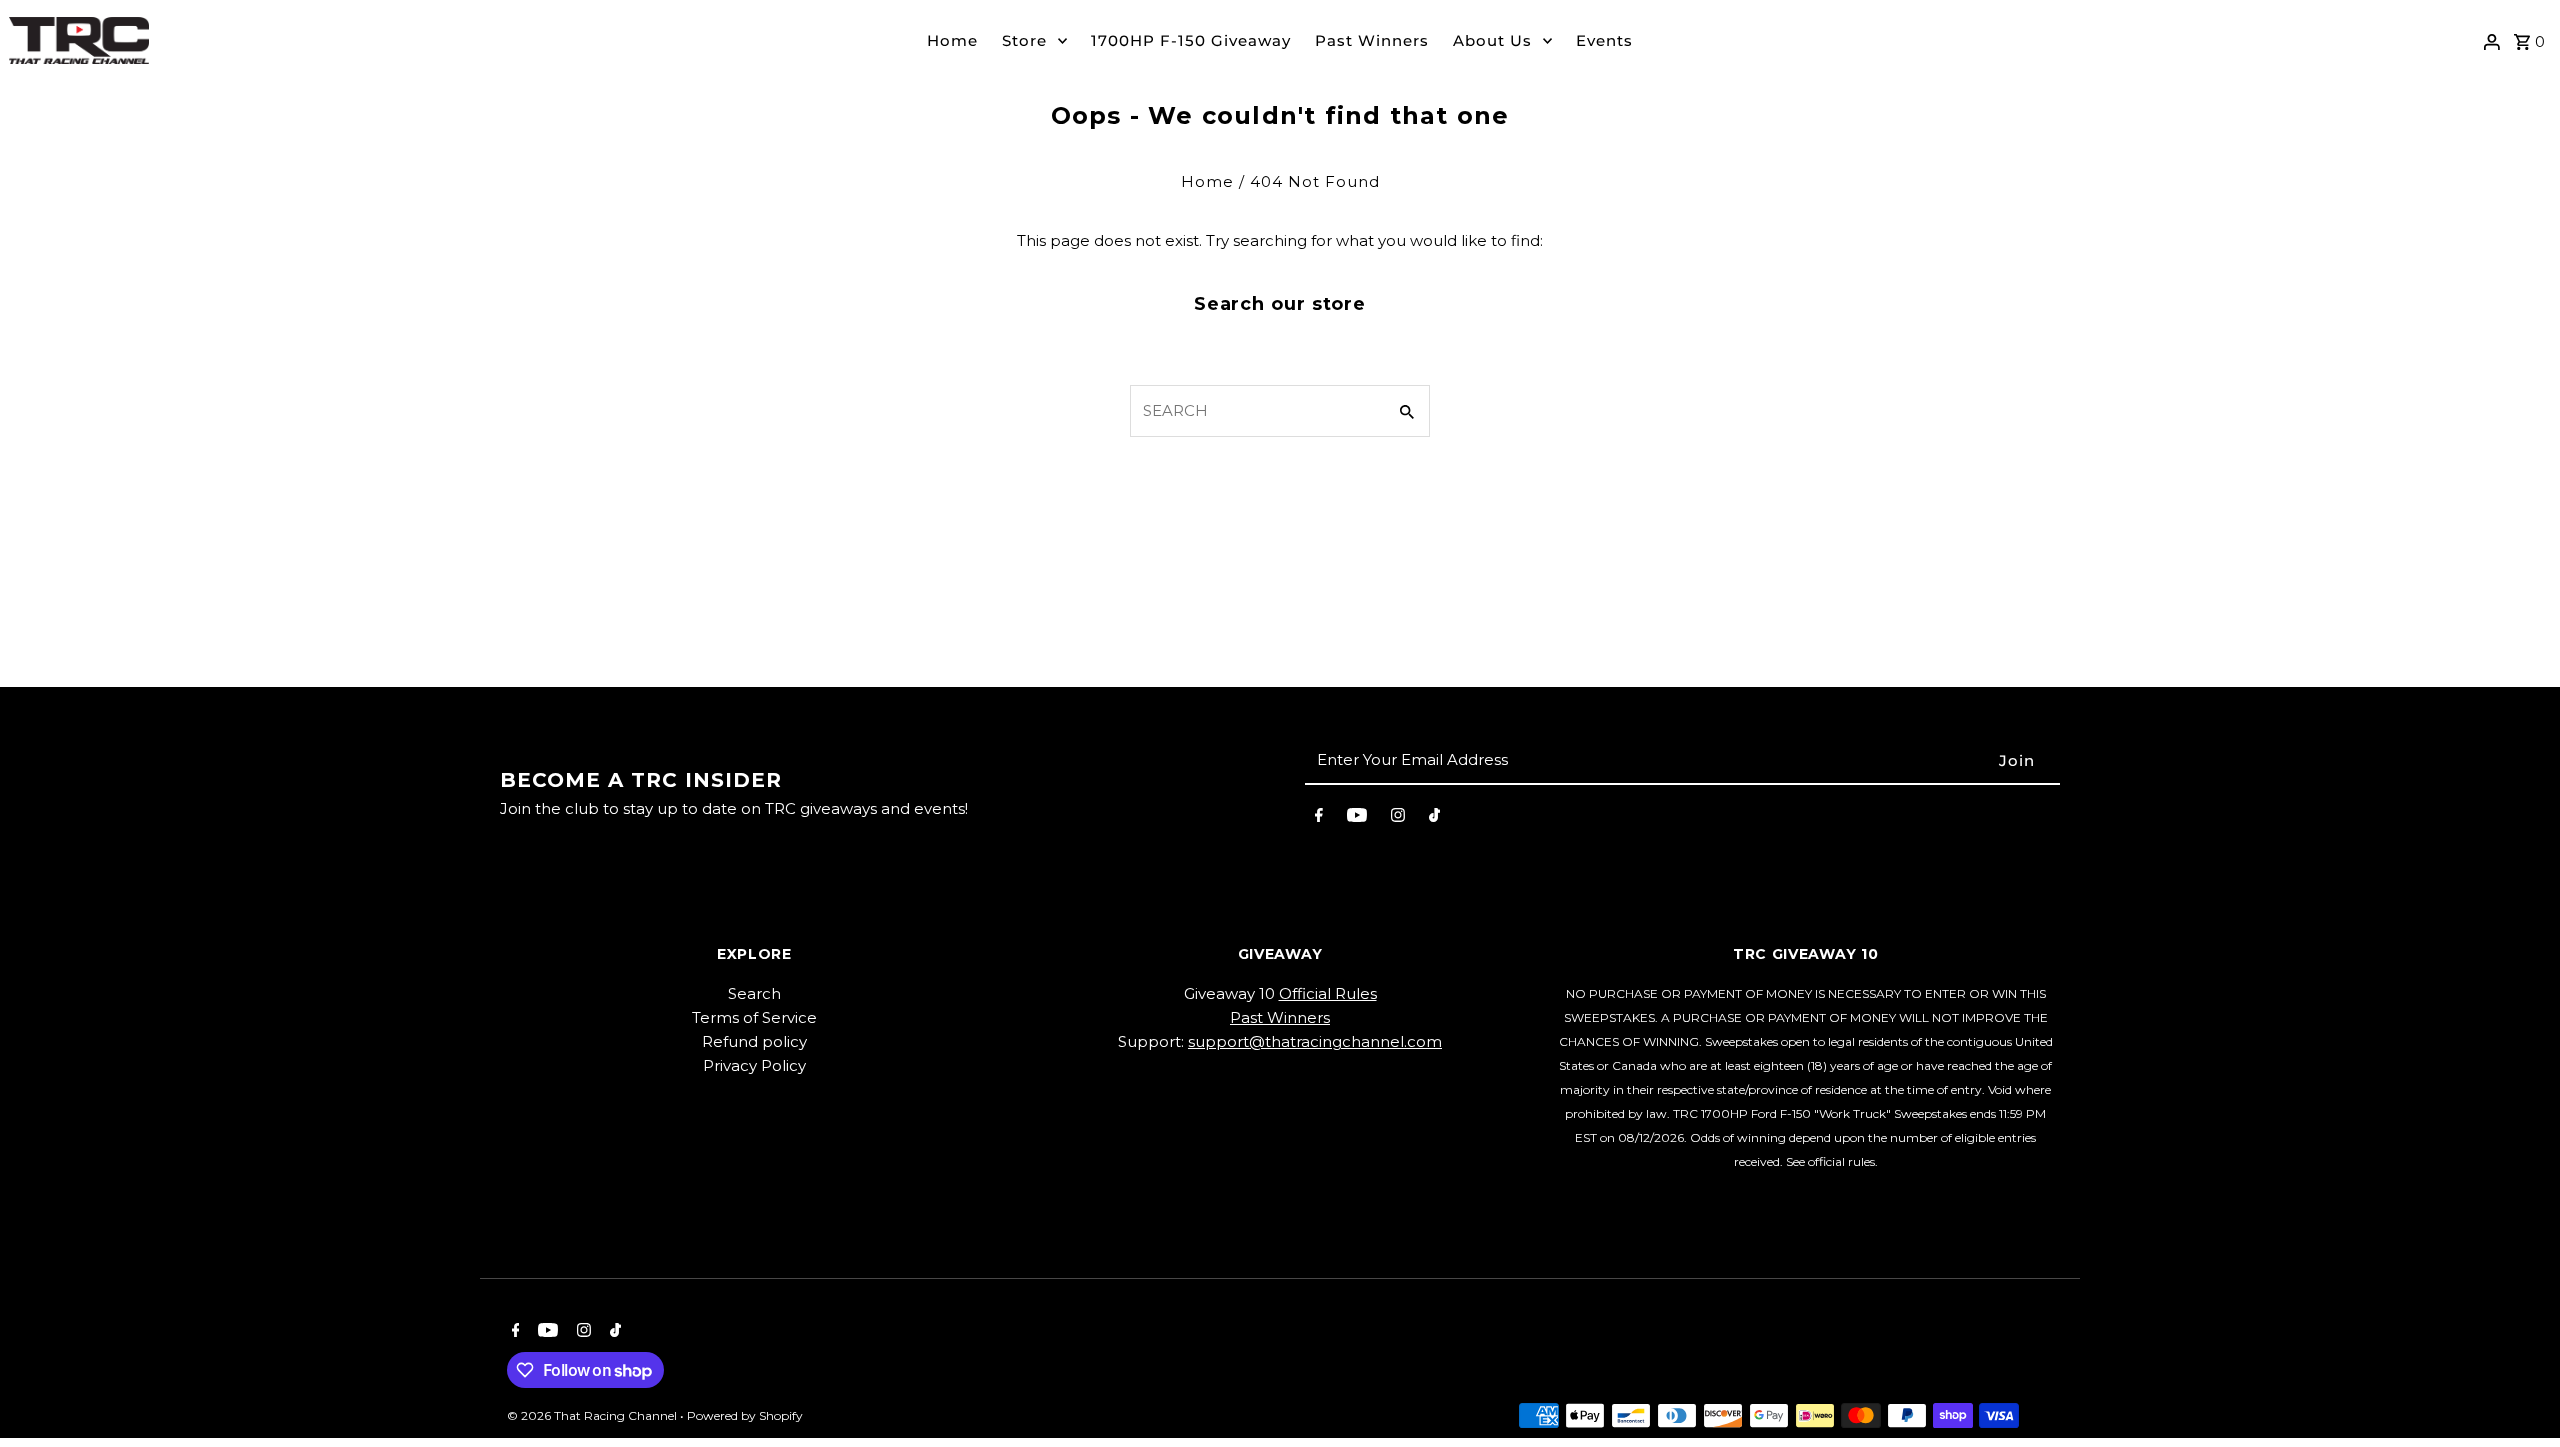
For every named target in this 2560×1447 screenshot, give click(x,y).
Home (952, 40)
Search (754, 993)
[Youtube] (1357, 819)
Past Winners (1372, 40)
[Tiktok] (1434, 819)
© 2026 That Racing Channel (593, 1415)
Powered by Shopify (745, 1415)
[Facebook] (1319, 819)
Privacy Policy (754, 1065)
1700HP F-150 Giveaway (1191, 40)
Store (1024, 40)
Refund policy (754, 1041)
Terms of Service (754, 1017)
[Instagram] (1398, 819)
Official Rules (1328, 993)
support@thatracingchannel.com (1315, 1041)
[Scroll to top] (2517, 1394)
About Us (1492, 40)
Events (1604, 40)
